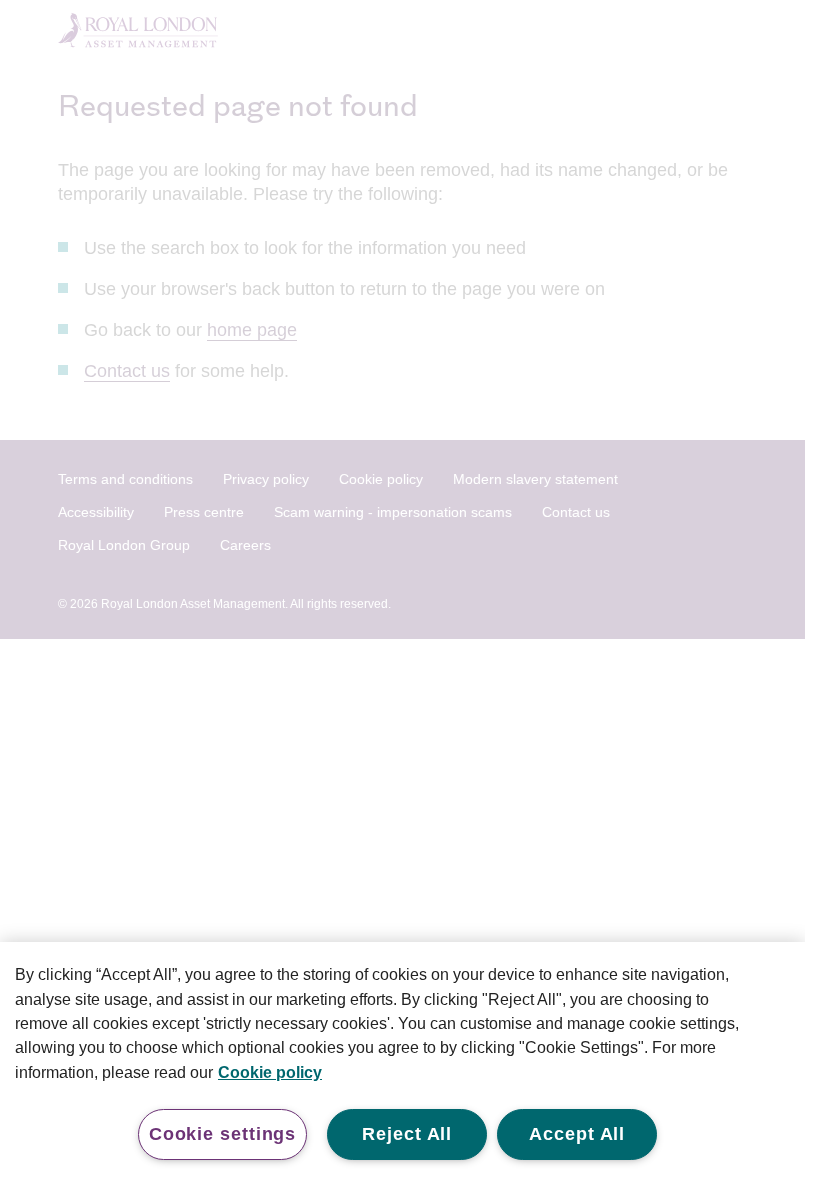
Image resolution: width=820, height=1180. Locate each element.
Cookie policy (381, 479)
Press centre (204, 512)
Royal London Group (124, 545)
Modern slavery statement (535, 479)
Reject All (407, 1134)
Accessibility (96, 512)
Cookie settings (223, 1134)
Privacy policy (266, 479)
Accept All (577, 1134)
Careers (245, 545)
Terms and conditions (125, 479)
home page (252, 330)
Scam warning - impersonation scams (393, 512)
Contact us (127, 371)
